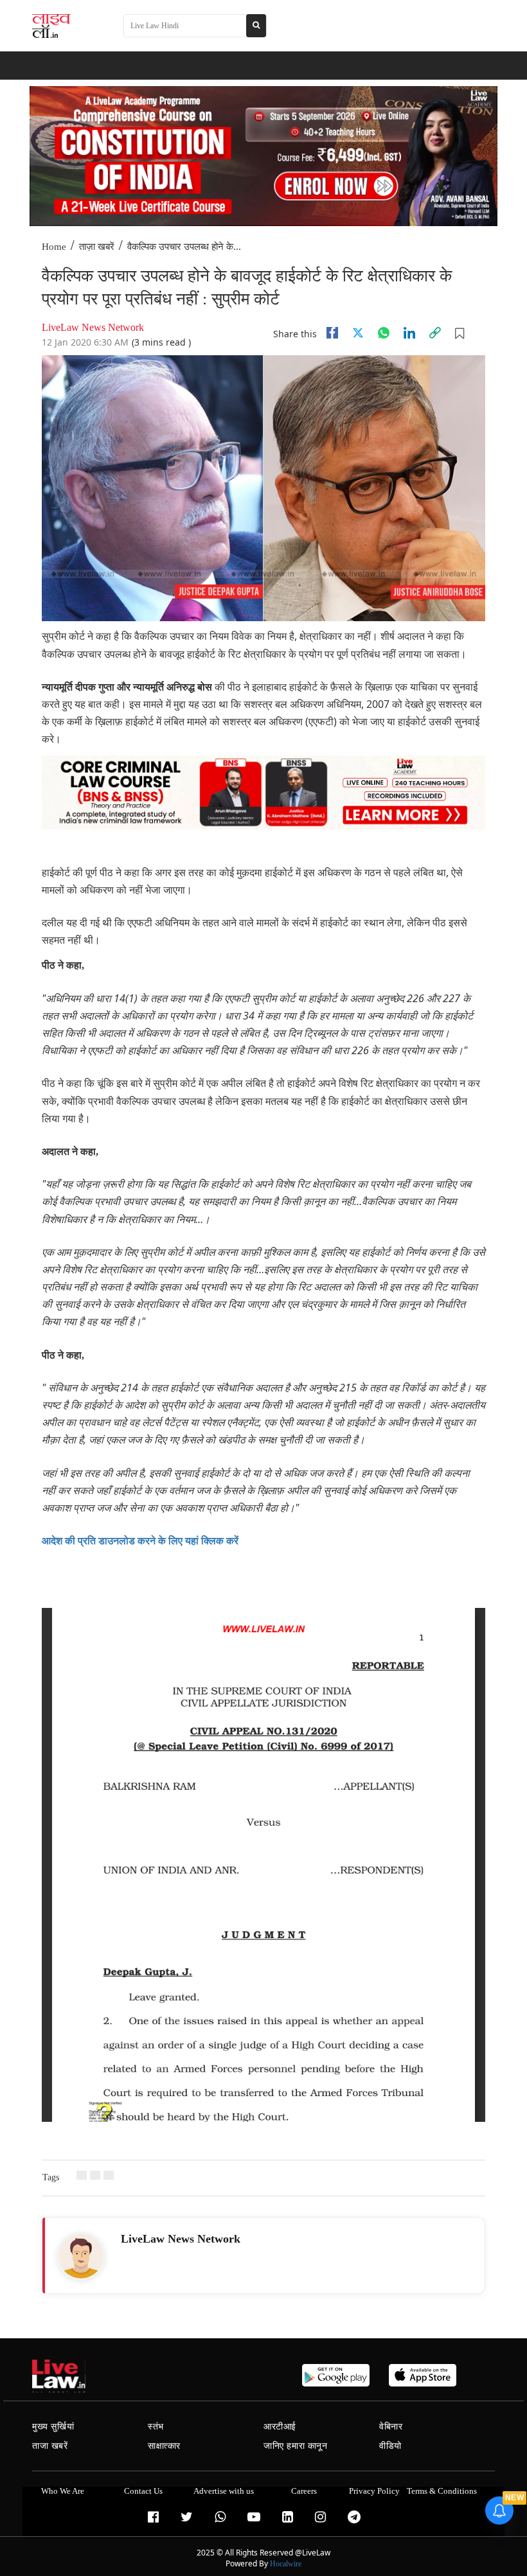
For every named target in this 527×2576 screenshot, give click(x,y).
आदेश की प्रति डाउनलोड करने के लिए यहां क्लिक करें (140, 1541)
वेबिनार (391, 2427)
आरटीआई (280, 2427)
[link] (435, 333)
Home (54, 247)
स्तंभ (156, 2427)
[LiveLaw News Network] (81, 2256)
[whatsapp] (384, 333)
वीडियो (390, 2446)
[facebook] (332, 333)
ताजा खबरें (50, 2446)
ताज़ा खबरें (97, 247)
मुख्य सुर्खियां (53, 2427)
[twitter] (358, 333)
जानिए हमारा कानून (296, 2446)
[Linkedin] (409, 333)
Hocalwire (286, 2564)
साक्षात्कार (164, 2446)
